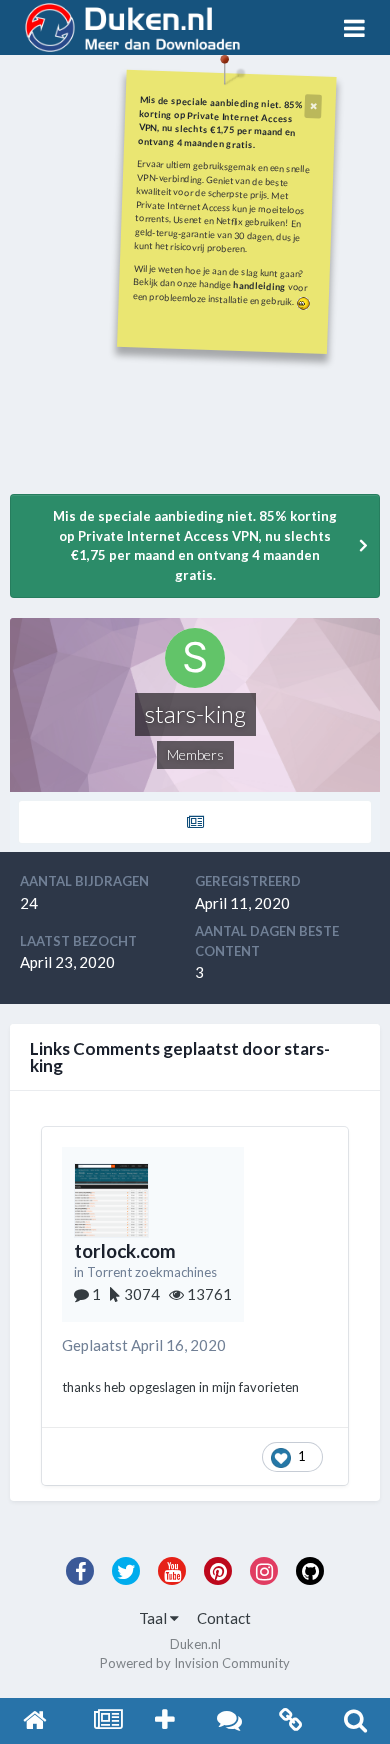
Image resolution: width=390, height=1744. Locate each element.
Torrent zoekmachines (152, 1272)
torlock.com (125, 1250)
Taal (154, 1618)
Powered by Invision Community (195, 1663)
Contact (224, 1618)
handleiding (259, 285)
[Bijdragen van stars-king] (195, 822)
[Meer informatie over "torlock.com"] (111, 1200)
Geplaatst (144, 1345)
